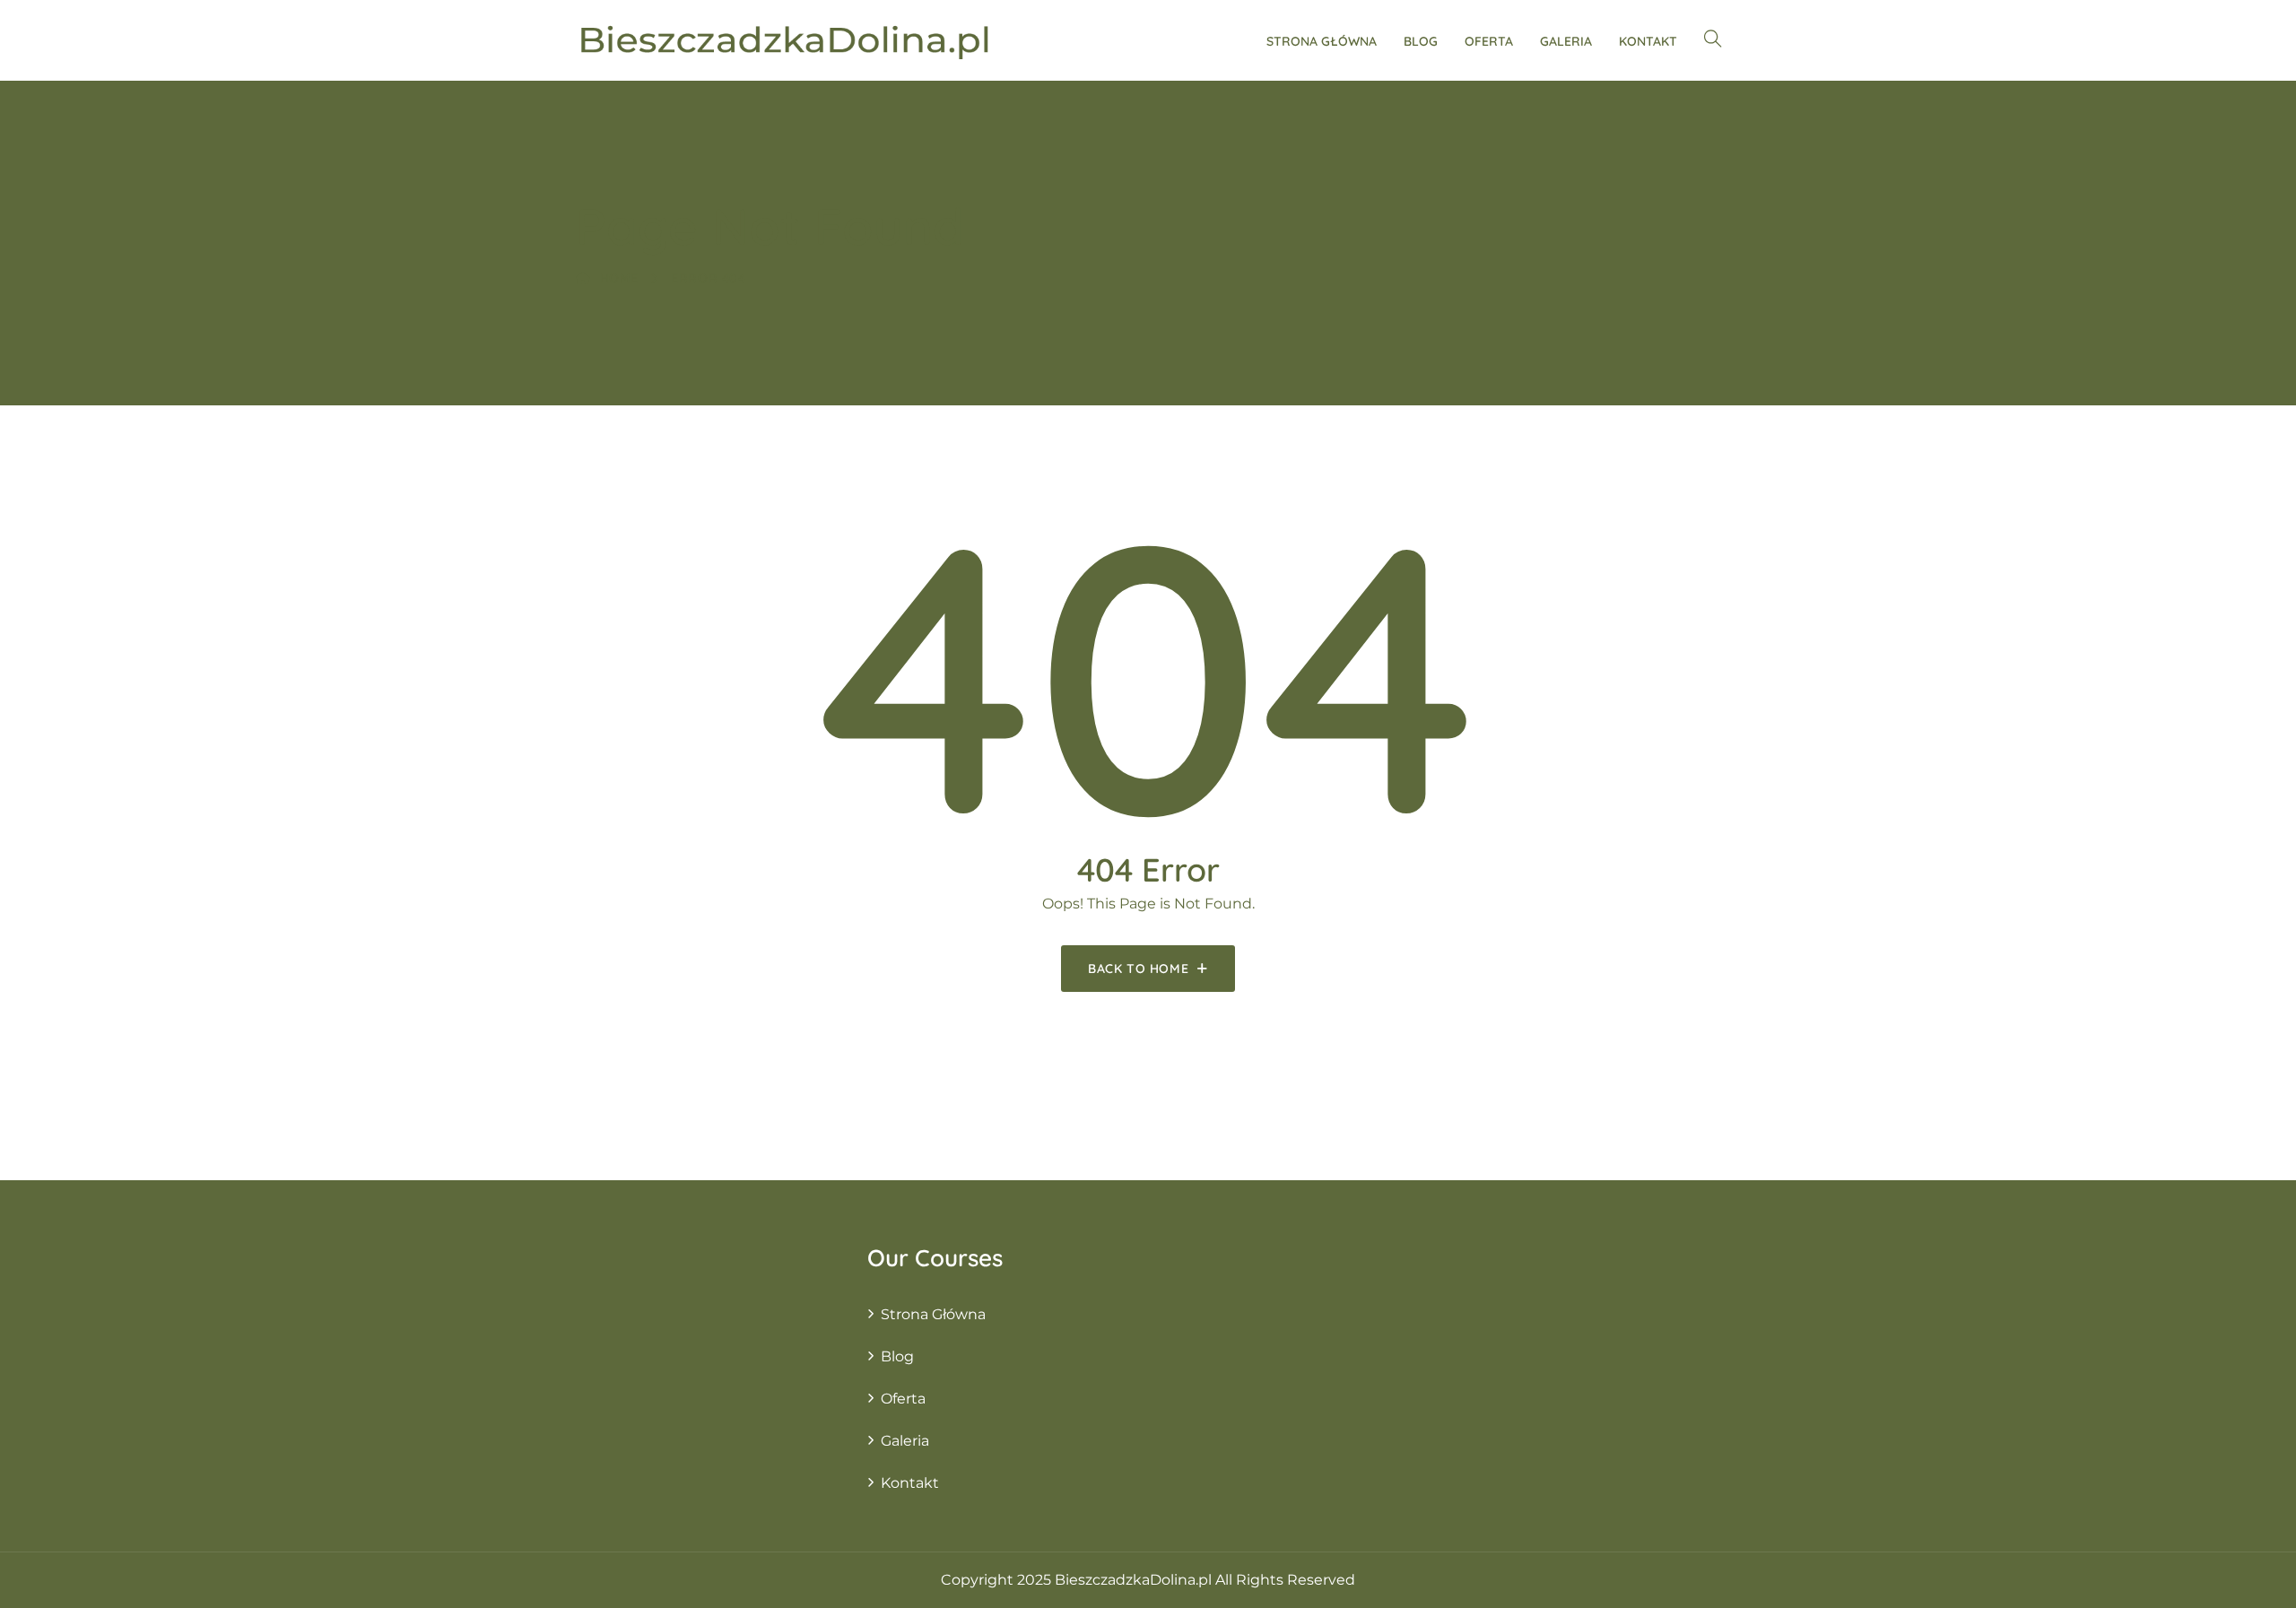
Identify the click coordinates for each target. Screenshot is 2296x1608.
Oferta (1489, 41)
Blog (1421, 41)
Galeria (1566, 41)
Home (619, 278)
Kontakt (1648, 41)
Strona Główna (1322, 41)
